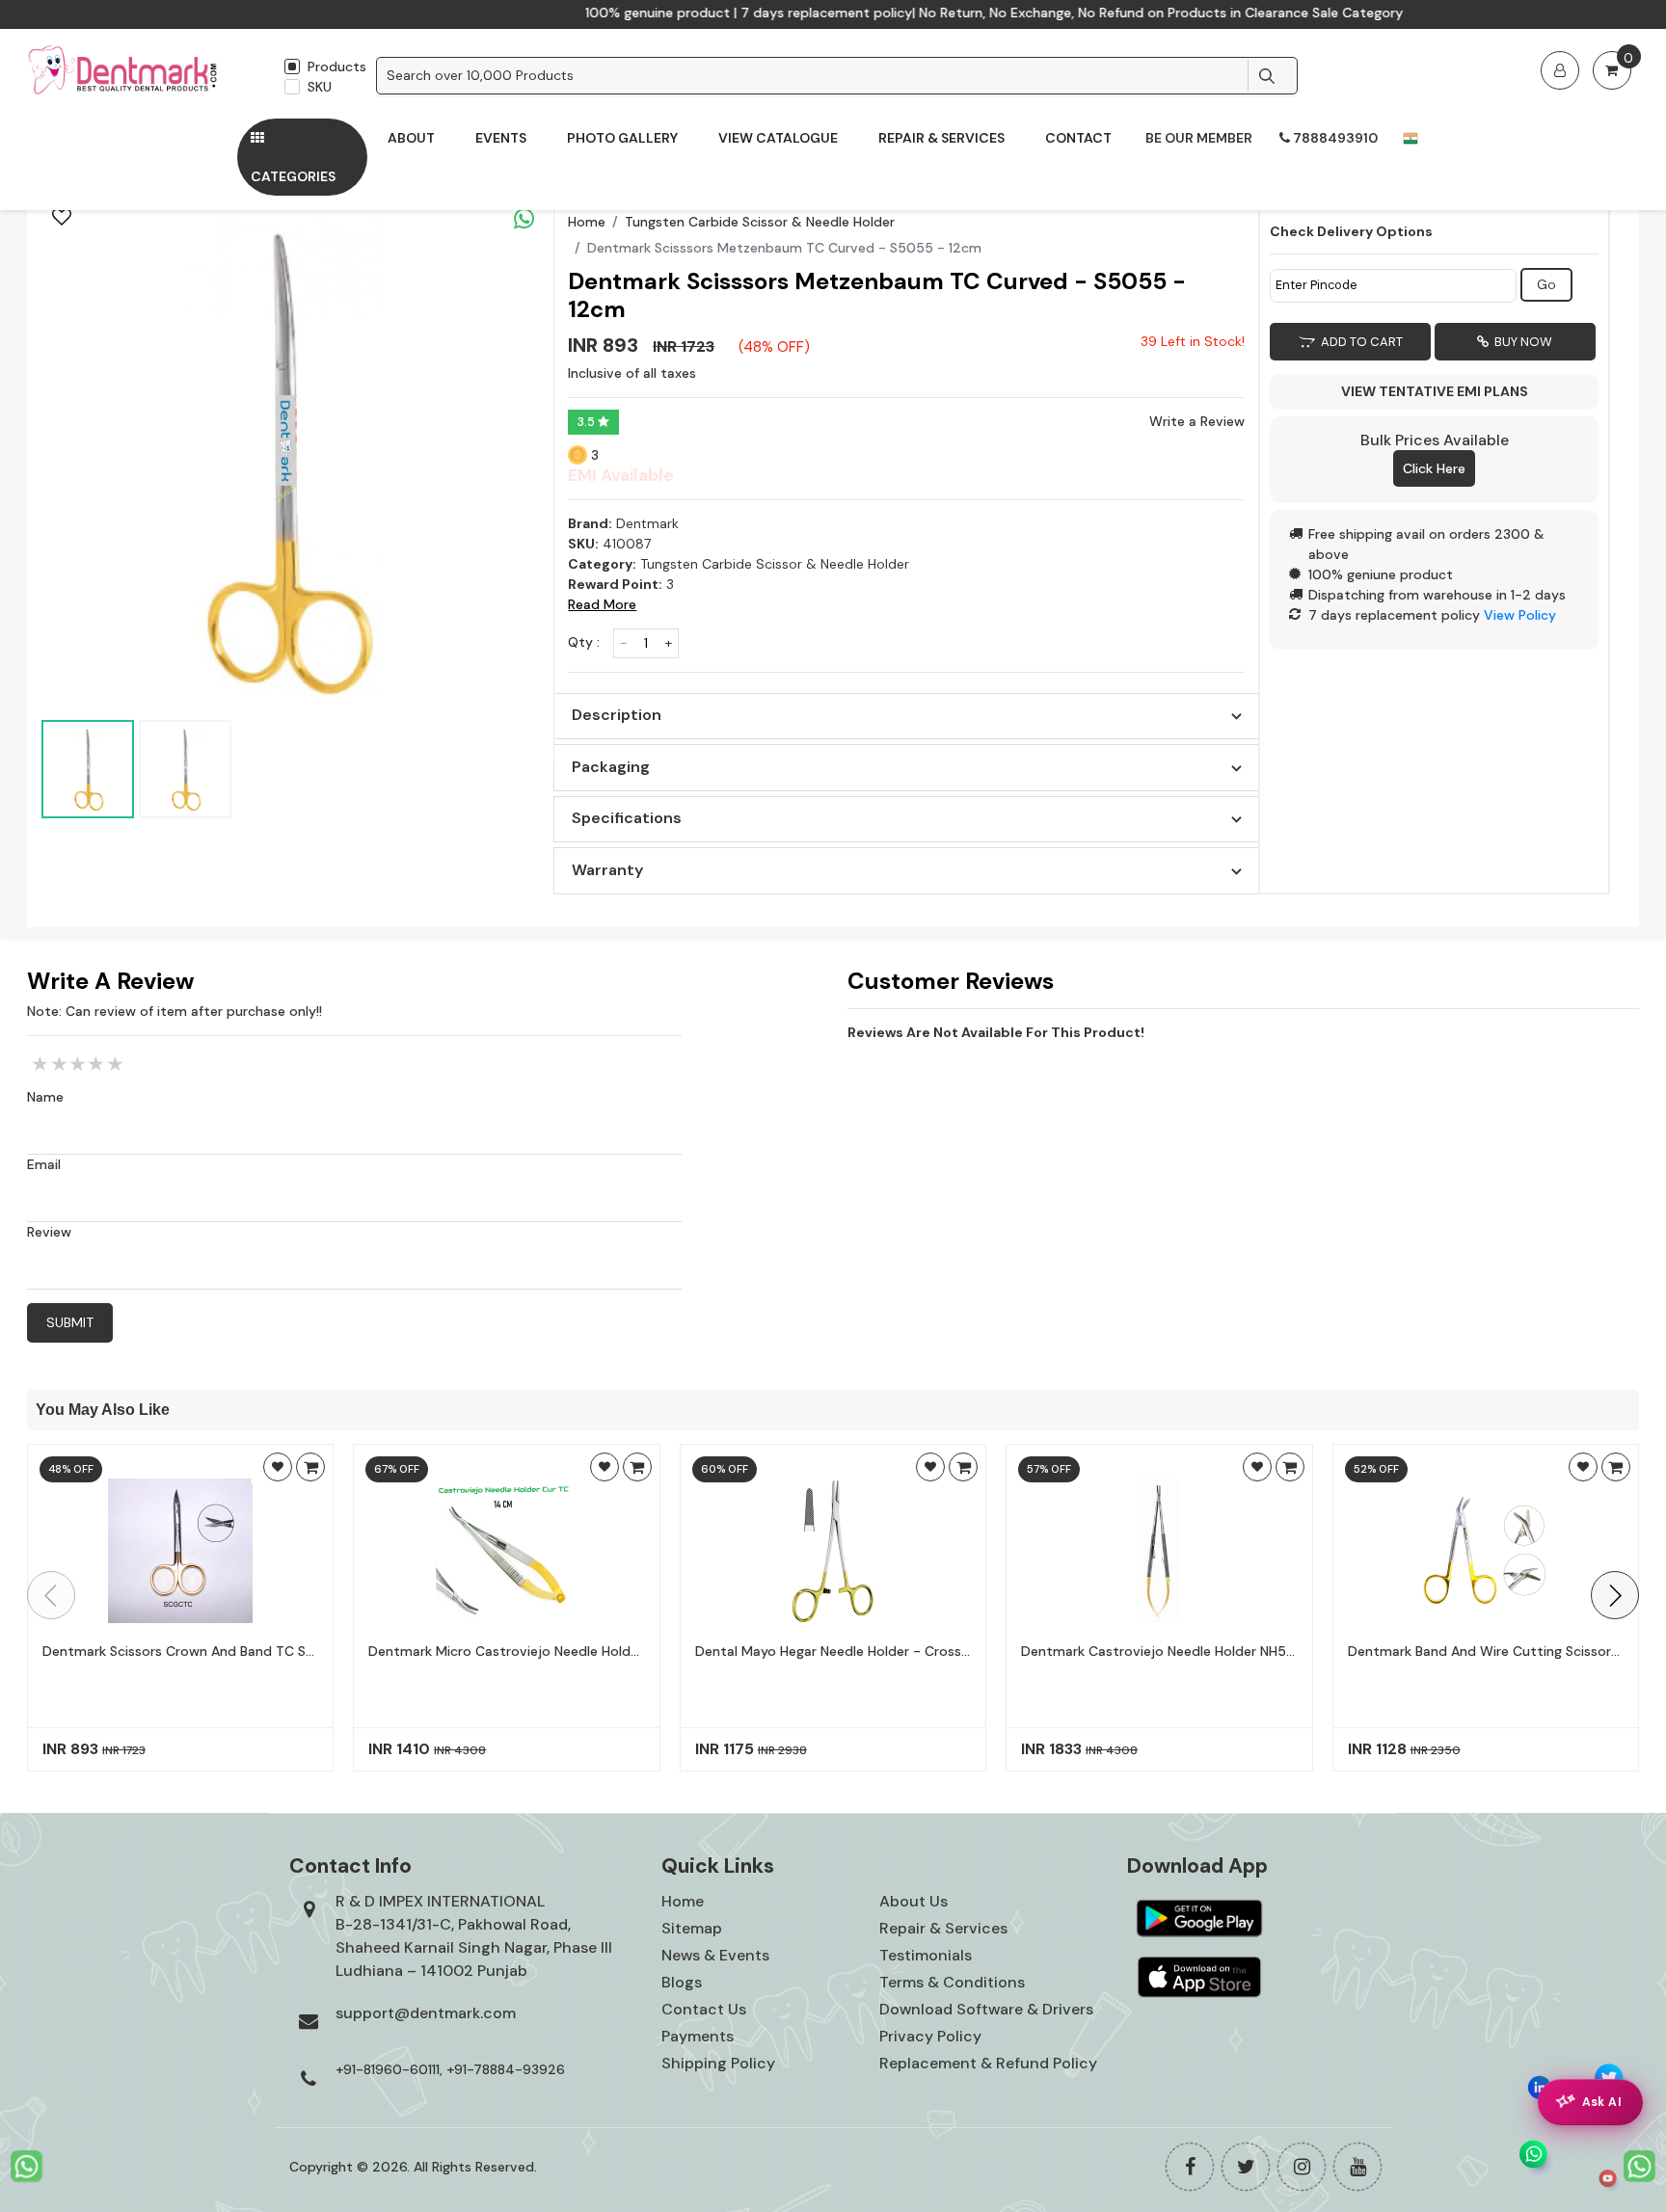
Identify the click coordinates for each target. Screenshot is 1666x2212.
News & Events (715, 1955)
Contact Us (704, 2009)
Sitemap (692, 1928)
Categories (293, 176)
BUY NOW (1520, 342)
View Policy (1520, 615)
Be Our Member (1199, 138)
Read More (602, 604)
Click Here (1434, 468)
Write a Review (1197, 421)
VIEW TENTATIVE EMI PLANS (1435, 391)
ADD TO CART (1359, 342)
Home (587, 222)
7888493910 (1334, 138)
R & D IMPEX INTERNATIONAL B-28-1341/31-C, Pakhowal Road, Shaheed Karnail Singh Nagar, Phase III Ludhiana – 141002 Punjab (474, 1936)
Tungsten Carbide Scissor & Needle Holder (760, 222)
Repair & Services (941, 138)
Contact (1078, 138)
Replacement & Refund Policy (988, 2063)
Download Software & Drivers (986, 2009)
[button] (1615, 1595)
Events (501, 138)
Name (45, 1097)
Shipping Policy (718, 2063)
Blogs (682, 1982)
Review (49, 1232)
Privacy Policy (930, 2036)
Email (44, 1164)
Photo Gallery (622, 138)
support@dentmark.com (426, 2013)
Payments (698, 2036)
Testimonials (926, 1955)
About (411, 138)
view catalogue (778, 138)
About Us (914, 1901)
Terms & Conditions (952, 1982)
